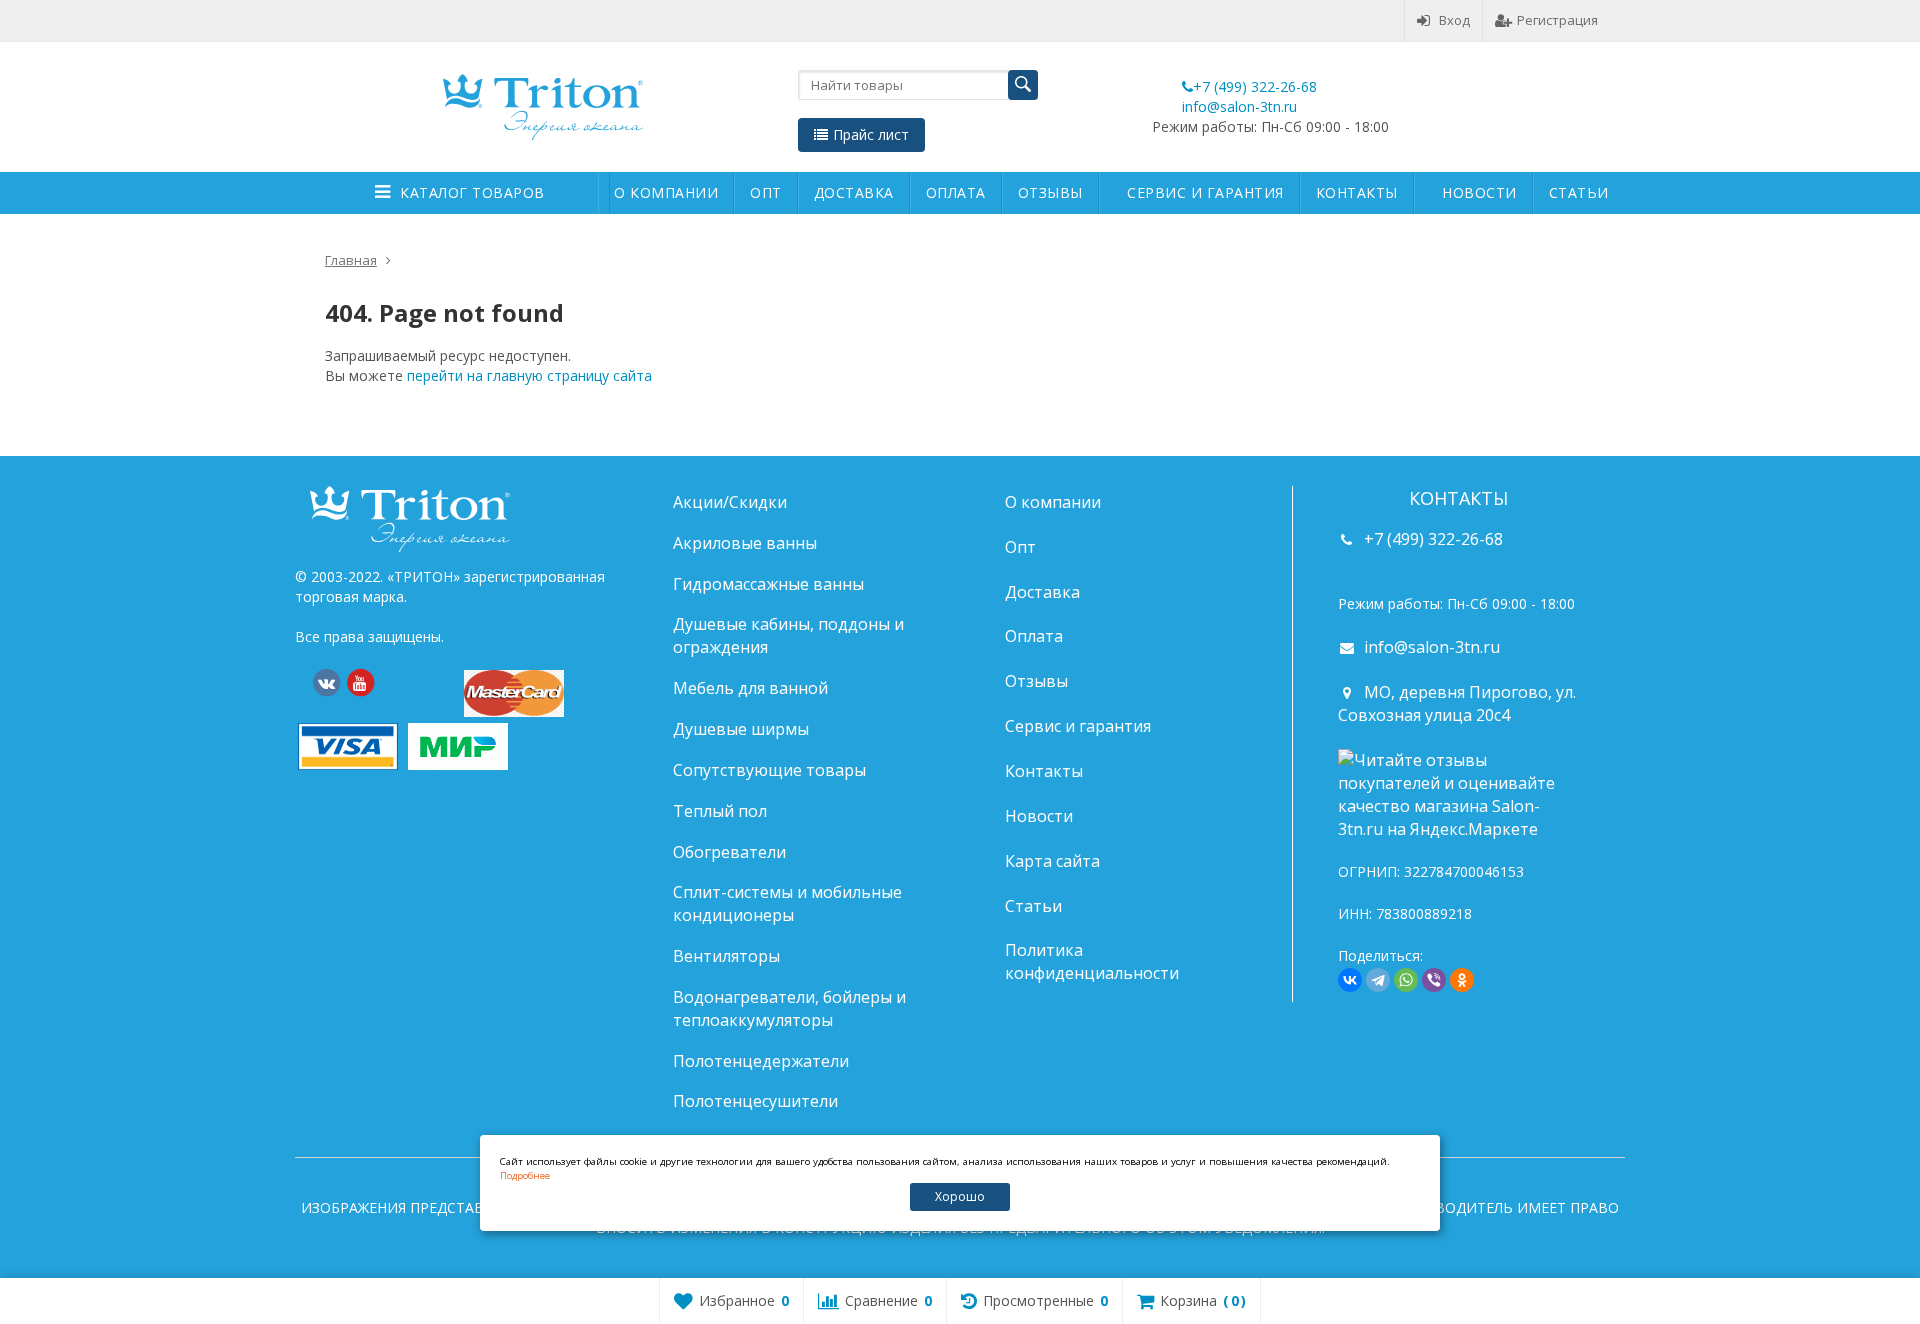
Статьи (1579, 192)
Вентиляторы (726, 956)
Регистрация (1557, 20)
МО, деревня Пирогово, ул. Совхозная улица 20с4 (1457, 703)
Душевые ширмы (741, 729)
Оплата (956, 192)
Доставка (854, 192)
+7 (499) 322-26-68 (1255, 86)
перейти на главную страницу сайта (529, 375)
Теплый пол (720, 811)
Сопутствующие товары (769, 770)
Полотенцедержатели (761, 1061)
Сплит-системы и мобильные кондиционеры (787, 903)
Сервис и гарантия (1205, 192)
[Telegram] (1378, 980)
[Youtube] (360, 683)
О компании (666, 192)
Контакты (1357, 192)
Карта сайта (1052, 861)
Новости (1479, 192)
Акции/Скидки (730, 502)
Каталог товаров (472, 192)
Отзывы (1050, 192)
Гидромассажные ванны (768, 584)
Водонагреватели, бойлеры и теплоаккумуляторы (789, 1008)
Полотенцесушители (755, 1101)
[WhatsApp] (1406, 980)
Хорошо (960, 1196)
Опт (766, 192)
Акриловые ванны (745, 543)
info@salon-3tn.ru (1239, 106)
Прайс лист (871, 134)
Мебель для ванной (750, 688)
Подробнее (525, 1175)
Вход (1454, 20)
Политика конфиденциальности (1092, 961)
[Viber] (1434, 980)
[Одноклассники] (1462, 980)
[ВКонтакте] (326, 683)
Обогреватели (729, 852)
